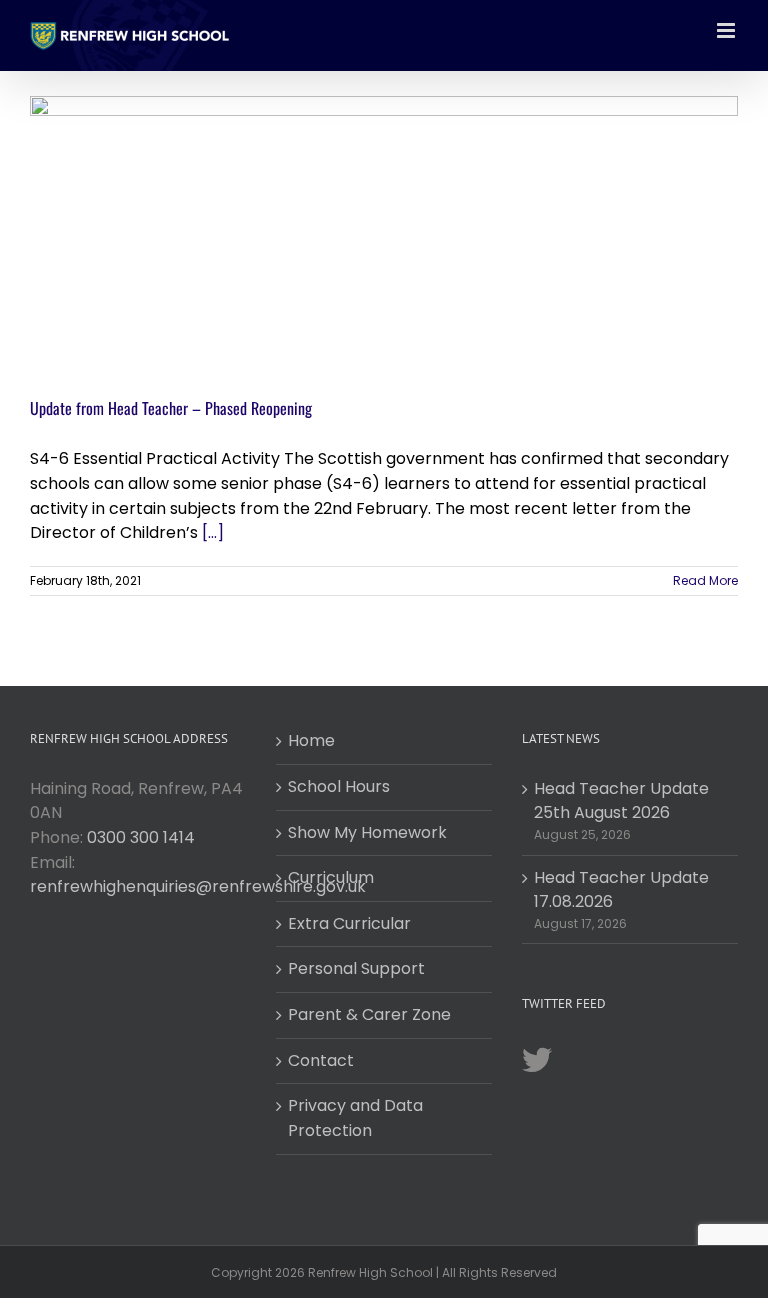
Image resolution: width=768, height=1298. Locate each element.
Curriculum (331, 877)
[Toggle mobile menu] (727, 30)
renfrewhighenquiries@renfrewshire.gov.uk (198, 886)
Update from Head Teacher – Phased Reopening (171, 408)
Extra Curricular (349, 923)
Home (311, 740)
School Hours (339, 786)
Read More (705, 580)
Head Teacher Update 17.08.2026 (621, 890)
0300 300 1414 (141, 837)
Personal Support (356, 968)
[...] (213, 532)
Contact (321, 1060)
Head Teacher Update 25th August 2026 (621, 801)
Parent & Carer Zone (369, 1014)
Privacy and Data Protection (355, 1118)
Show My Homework (367, 832)
